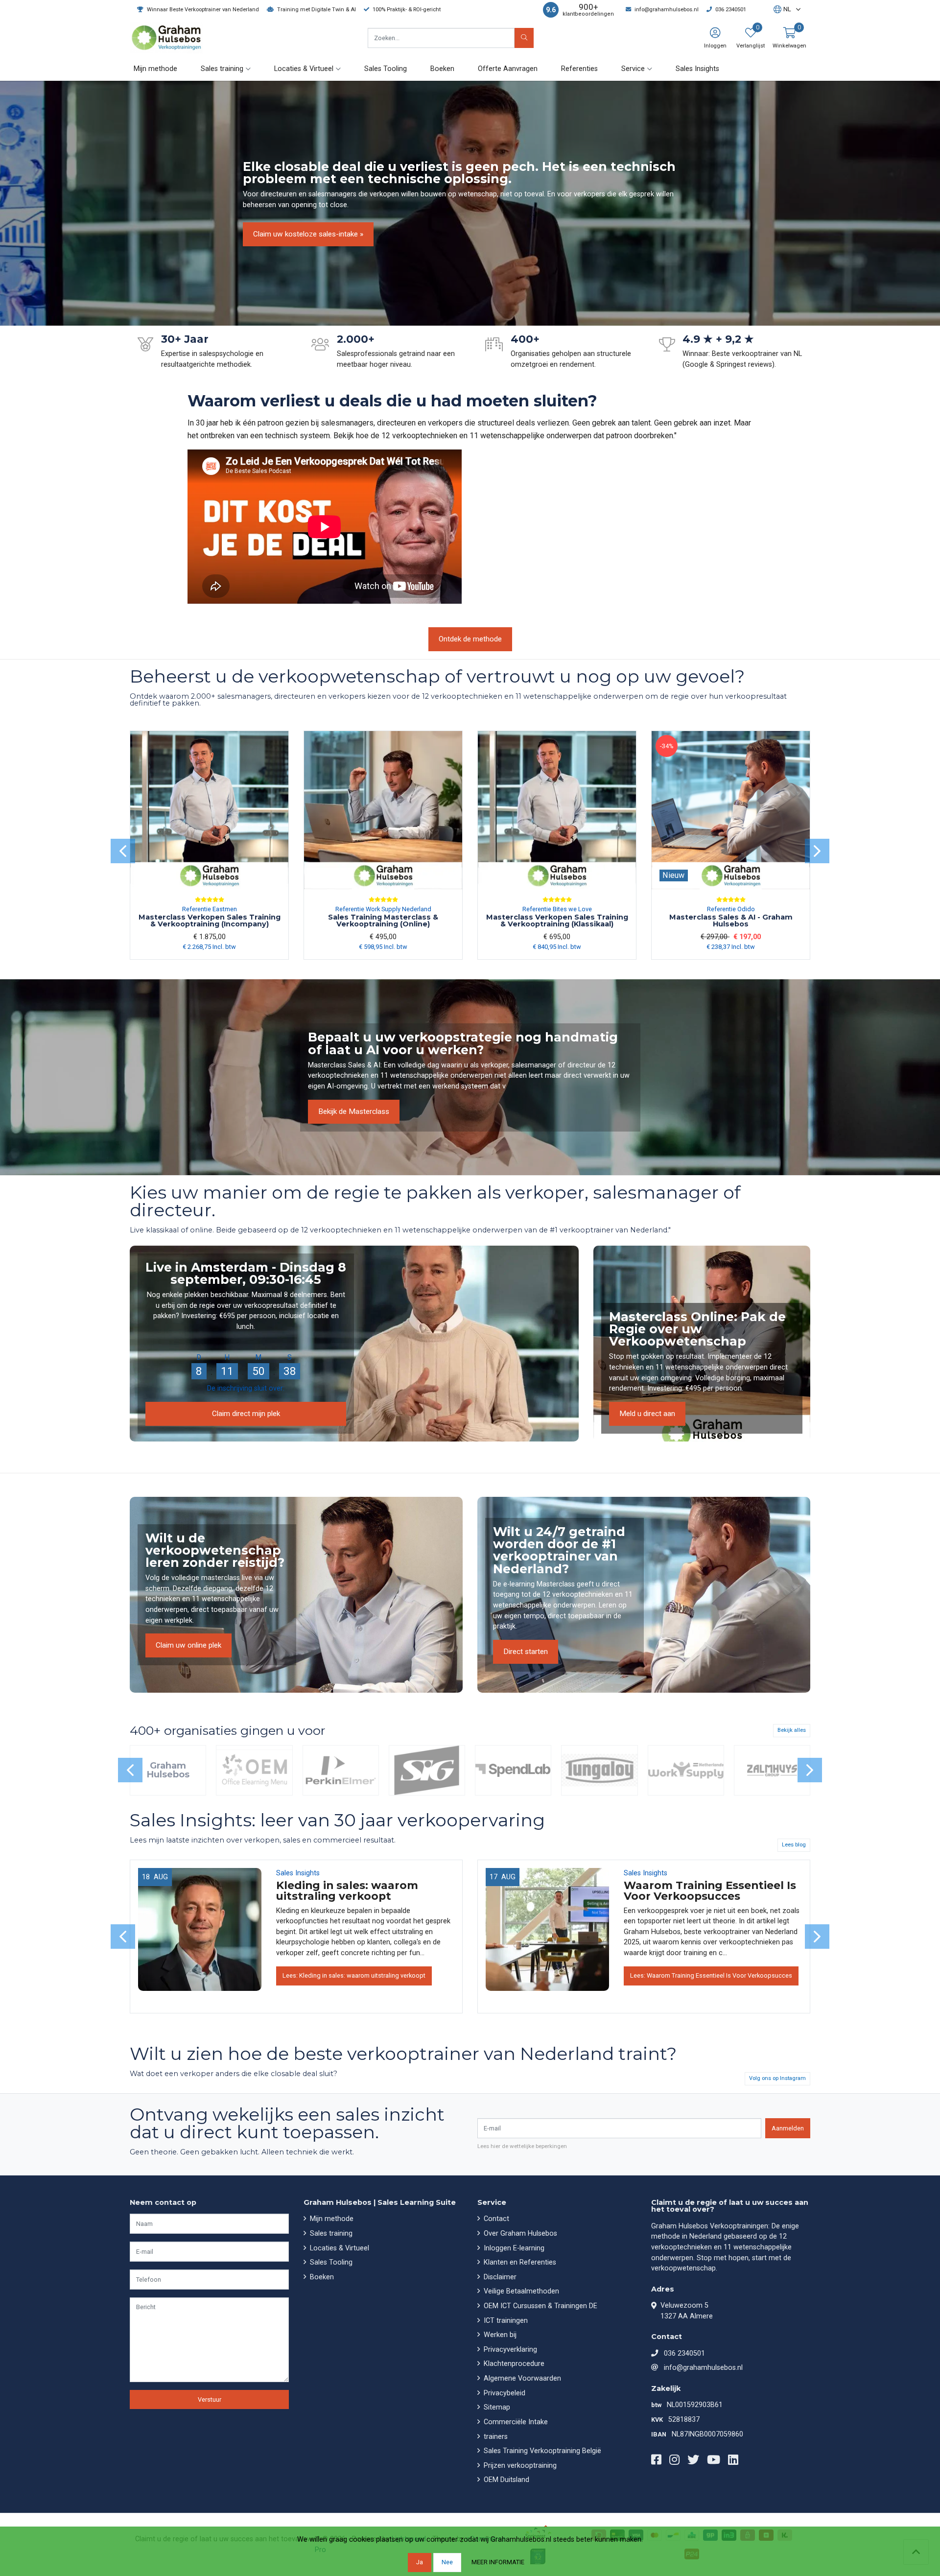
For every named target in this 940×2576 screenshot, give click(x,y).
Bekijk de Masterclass (354, 1111)
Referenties (579, 69)
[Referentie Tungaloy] (599, 1771)
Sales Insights (697, 69)
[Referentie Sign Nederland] (427, 1771)
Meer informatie (498, 2562)
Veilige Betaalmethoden (520, 2291)
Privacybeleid (504, 2393)
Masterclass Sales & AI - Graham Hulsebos (731, 921)
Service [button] (633, 69)
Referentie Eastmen (210, 909)
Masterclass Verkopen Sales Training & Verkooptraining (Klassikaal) (557, 921)
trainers (495, 2437)
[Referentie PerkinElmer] (341, 1771)
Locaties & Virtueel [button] (304, 69)
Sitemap (496, 2407)
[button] (782, 10)
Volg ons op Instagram (777, 2078)
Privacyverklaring (509, 2350)
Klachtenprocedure (513, 2364)
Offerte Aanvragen (508, 69)
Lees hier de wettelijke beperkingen (522, 2146)
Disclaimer (499, 2277)
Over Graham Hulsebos (519, 2233)
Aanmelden (788, 2128)
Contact (495, 2219)
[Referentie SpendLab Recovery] (513, 1771)
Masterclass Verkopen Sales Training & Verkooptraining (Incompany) (210, 921)
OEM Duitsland (505, 2480)
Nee (447, 2562)
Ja (420, 2562)
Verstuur (210, 2399)
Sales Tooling (386, 69)
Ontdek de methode (470, 639)
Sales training (330, 2233)
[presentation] (123, 851)
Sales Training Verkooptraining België (541, 2451)
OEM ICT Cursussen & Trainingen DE (540, 2306)
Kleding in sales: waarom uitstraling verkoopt (347, 1891)
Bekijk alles (792, 1730)
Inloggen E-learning (513, 2248)
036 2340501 (684, 2353)
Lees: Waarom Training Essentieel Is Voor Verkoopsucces (711, 1975)
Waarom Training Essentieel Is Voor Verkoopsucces (710, 1891)
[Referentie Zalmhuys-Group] (772, 1771)
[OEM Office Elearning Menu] (254, 1771)
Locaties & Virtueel (339, 2248)
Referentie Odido (731, 909)
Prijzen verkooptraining (519, 2466)
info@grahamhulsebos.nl (703, 2368)
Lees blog (794, 1845)
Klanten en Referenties (519, 2262)
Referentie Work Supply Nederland (383, 909)
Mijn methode (155, 69)
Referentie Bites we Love (557, 909)
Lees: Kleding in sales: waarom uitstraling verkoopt (354, 1975)
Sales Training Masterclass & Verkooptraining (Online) (383, 921)
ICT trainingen (505, 2321)
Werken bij (499, 2335)
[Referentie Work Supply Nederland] (686, 1771)
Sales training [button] (222, 69)
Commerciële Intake (515, 2422)
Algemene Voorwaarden (521, 2378)
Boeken (442, 69)
